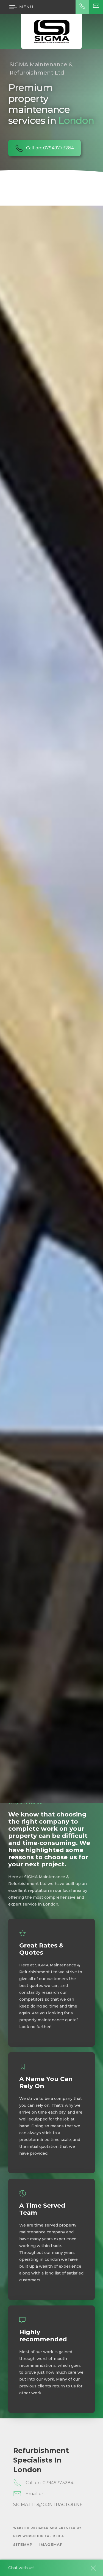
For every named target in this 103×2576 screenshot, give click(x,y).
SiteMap (23, 2544)
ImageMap (51, 2544)
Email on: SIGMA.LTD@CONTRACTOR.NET (49, 2499)
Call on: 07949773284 (50, 148)
